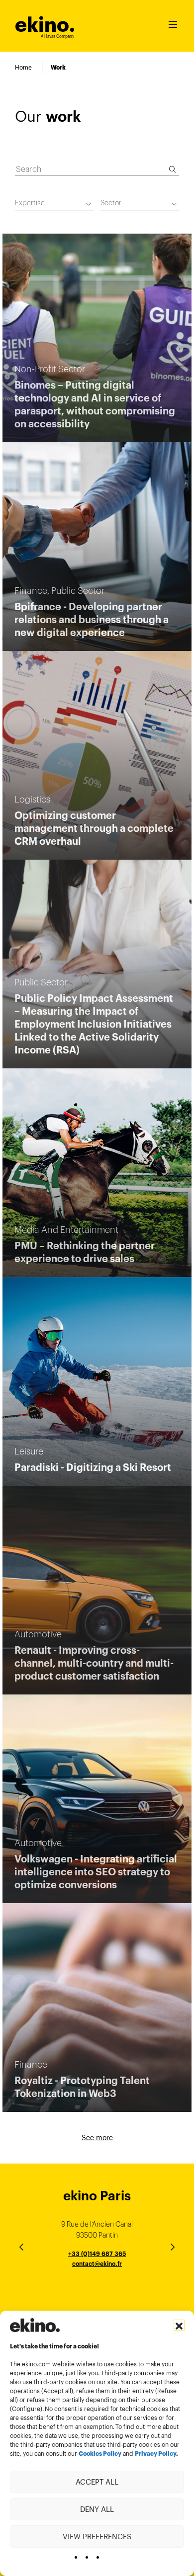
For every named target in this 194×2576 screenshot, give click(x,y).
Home (23, 67)
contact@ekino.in (97, 2301)
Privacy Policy (155, 2454)
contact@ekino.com (97, 2275)
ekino (45, 25)
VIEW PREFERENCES (97, 2536)
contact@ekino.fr (97, 2264)
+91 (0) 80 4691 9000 (97, 2292)
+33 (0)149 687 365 (97, 2254)
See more (97, 2138)
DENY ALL (97, 2509)
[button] (179, 2325)
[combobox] (54, 204)
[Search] (173, 169)
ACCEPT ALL (97, 2482)
